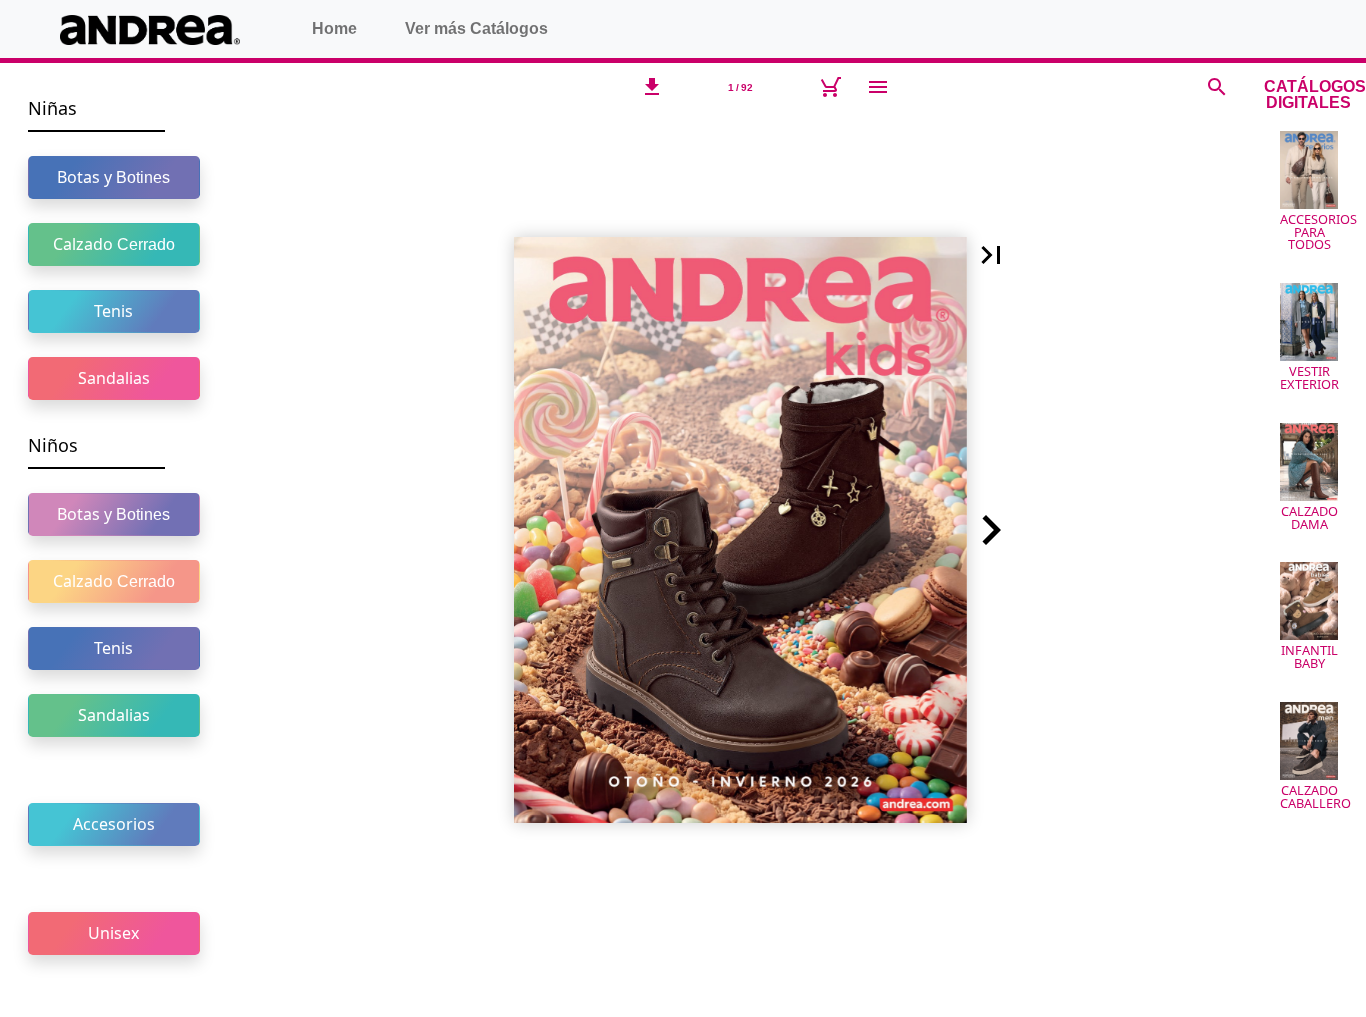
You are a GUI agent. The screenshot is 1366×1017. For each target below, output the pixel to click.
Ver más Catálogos (476, 28)
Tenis (113, 311)
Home (334, 28)
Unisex (113, 933)
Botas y (113, 177)
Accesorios (114, 824)
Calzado (114, 244)
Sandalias (114, 378)
